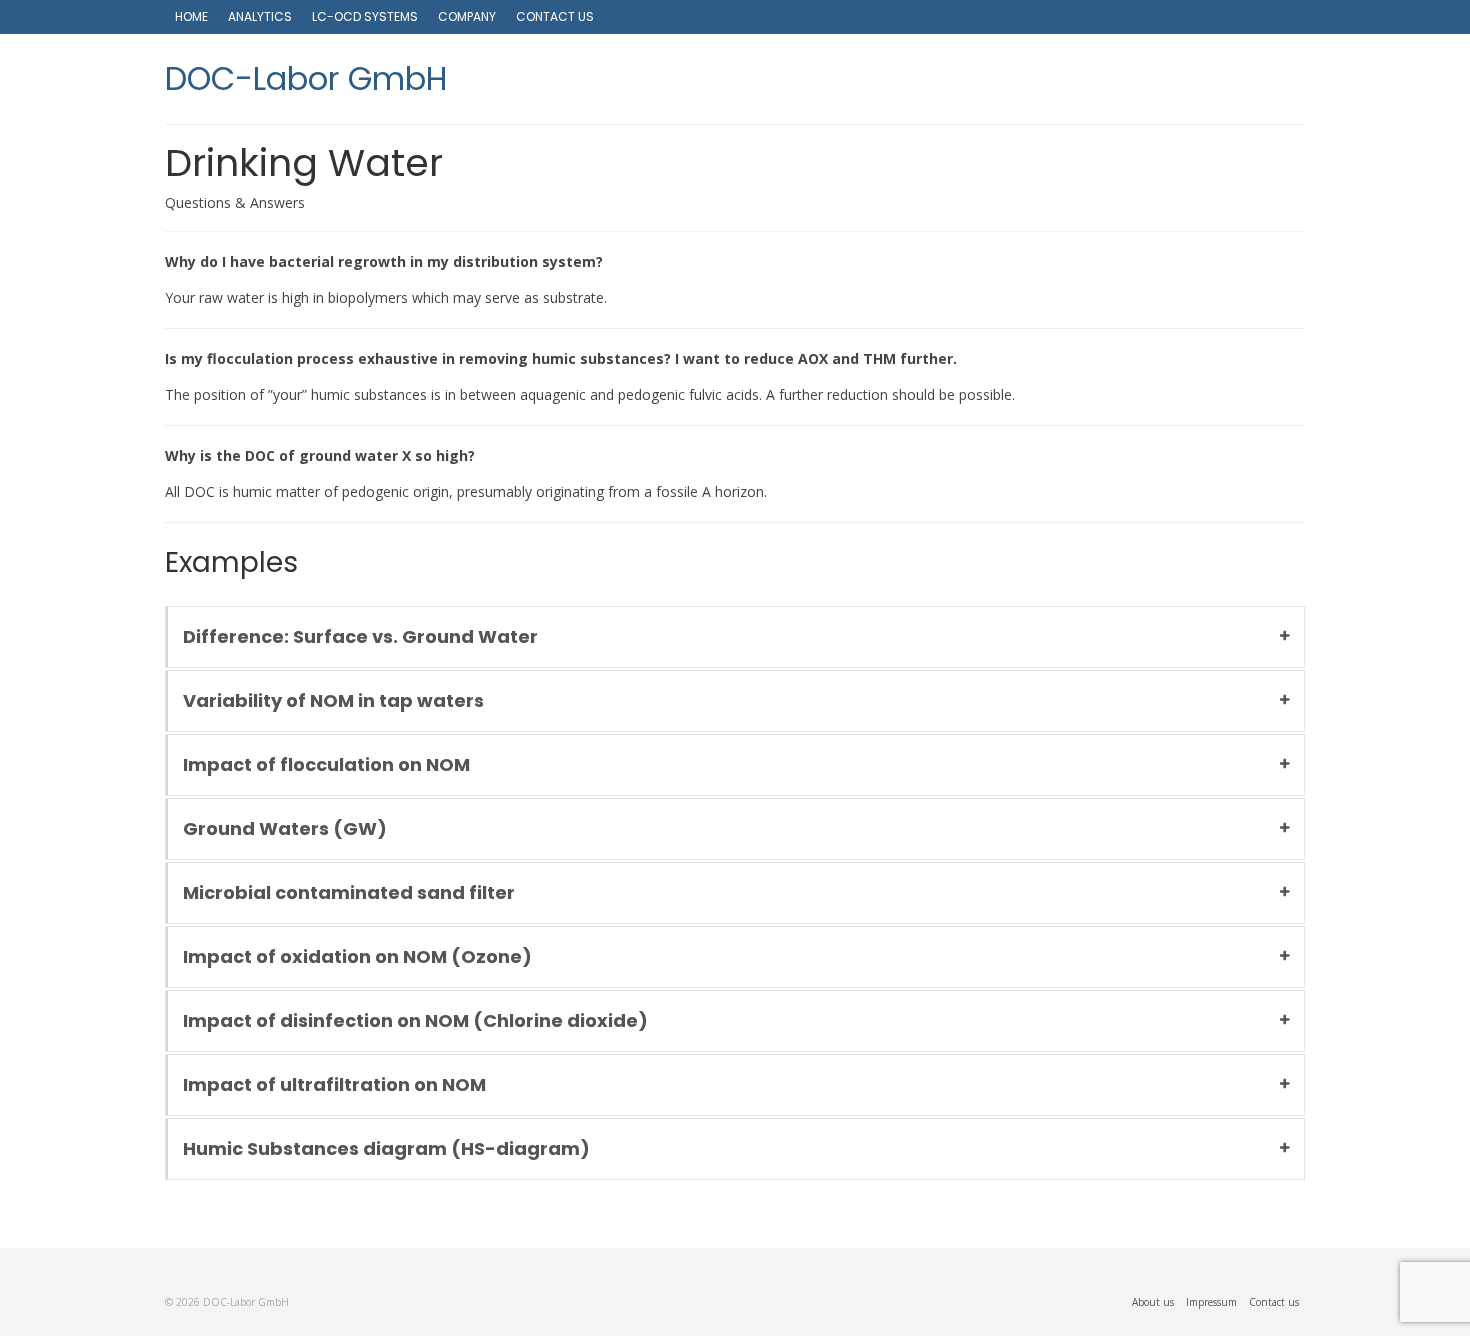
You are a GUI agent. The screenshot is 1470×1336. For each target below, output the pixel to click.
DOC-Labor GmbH (306, 78)
